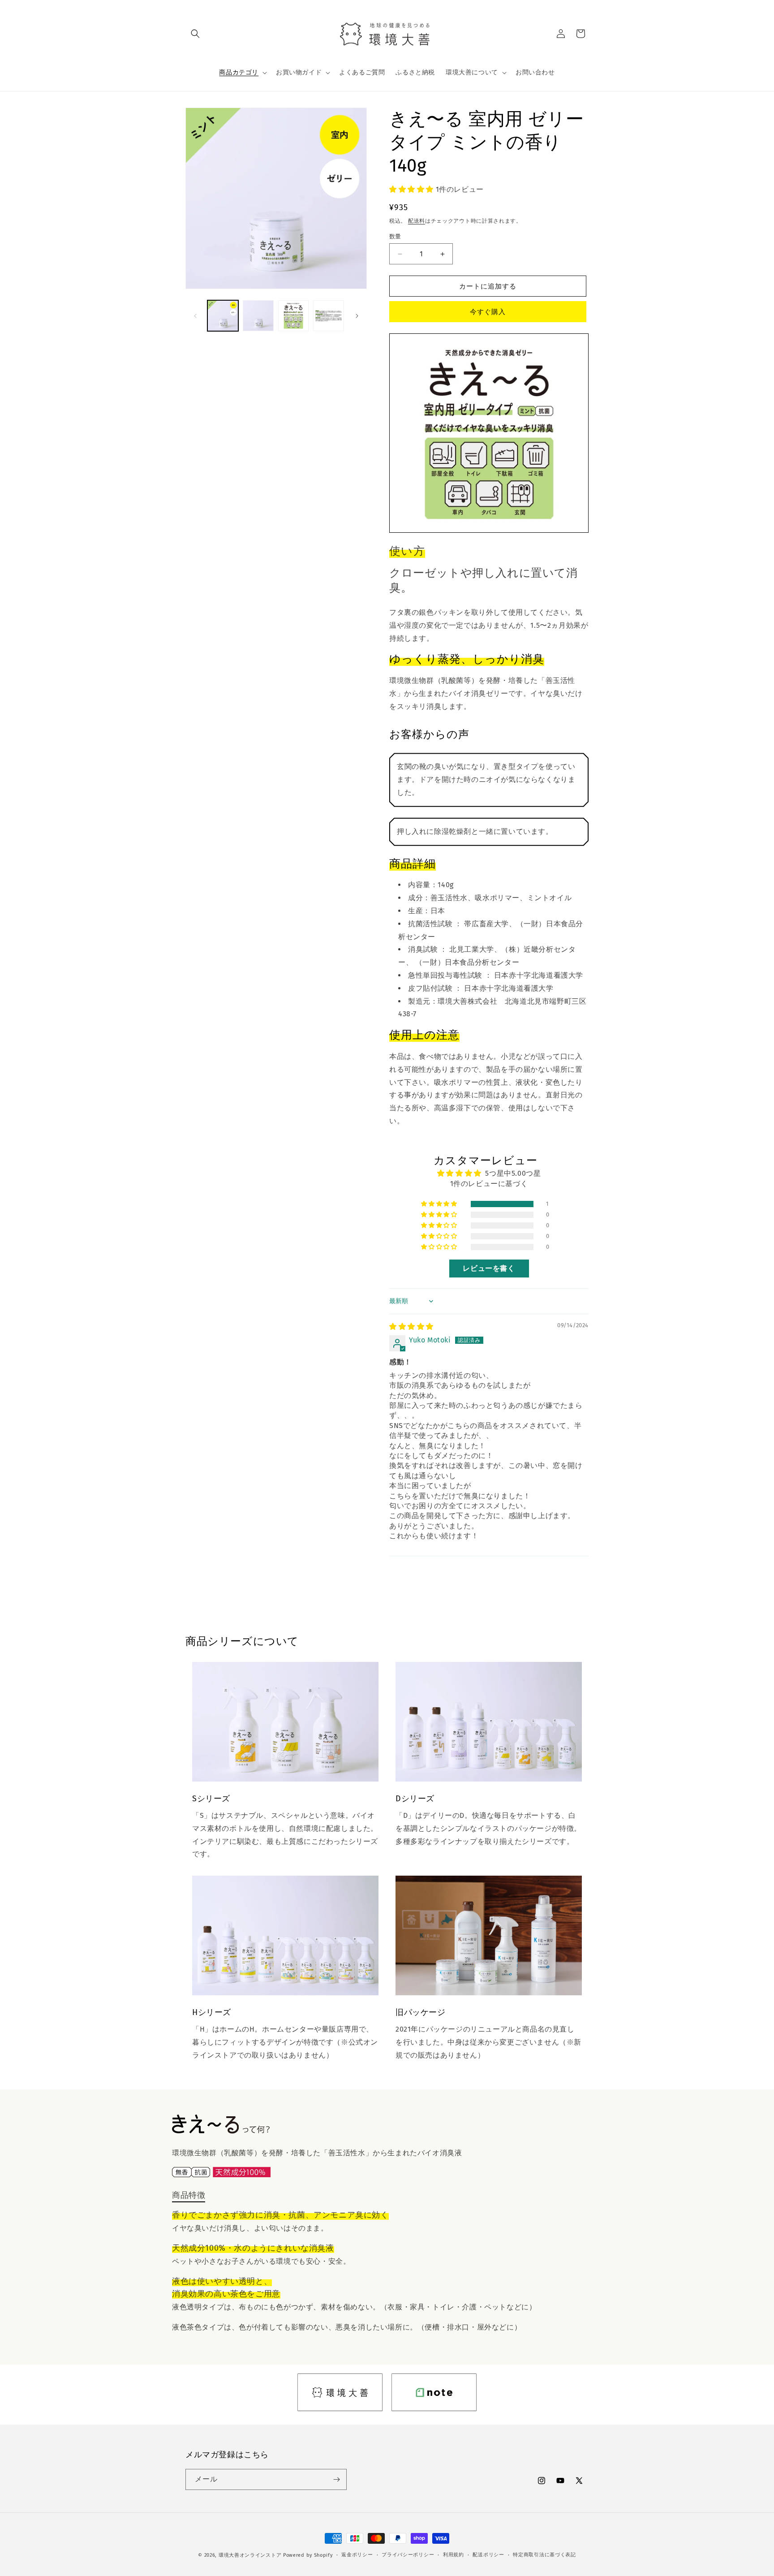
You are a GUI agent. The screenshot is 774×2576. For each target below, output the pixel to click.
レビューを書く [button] (489, 1268)
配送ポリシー (488, 2555)
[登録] (336, 2479)
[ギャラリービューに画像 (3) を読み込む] (294, 316)
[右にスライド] (357, 316)
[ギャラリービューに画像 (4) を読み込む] (329, 316)
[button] (195, 34)
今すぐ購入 (488, 312)
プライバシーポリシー (408, 2555)
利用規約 (454, 2555)
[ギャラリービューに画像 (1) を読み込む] (223, 316)
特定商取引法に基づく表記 (544, 2555)
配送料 (417, 221)
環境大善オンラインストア (250, 2555)
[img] (411, 1327)
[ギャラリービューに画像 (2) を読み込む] (258, 316)
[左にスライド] (195, 316)
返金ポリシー (357, 2555)
